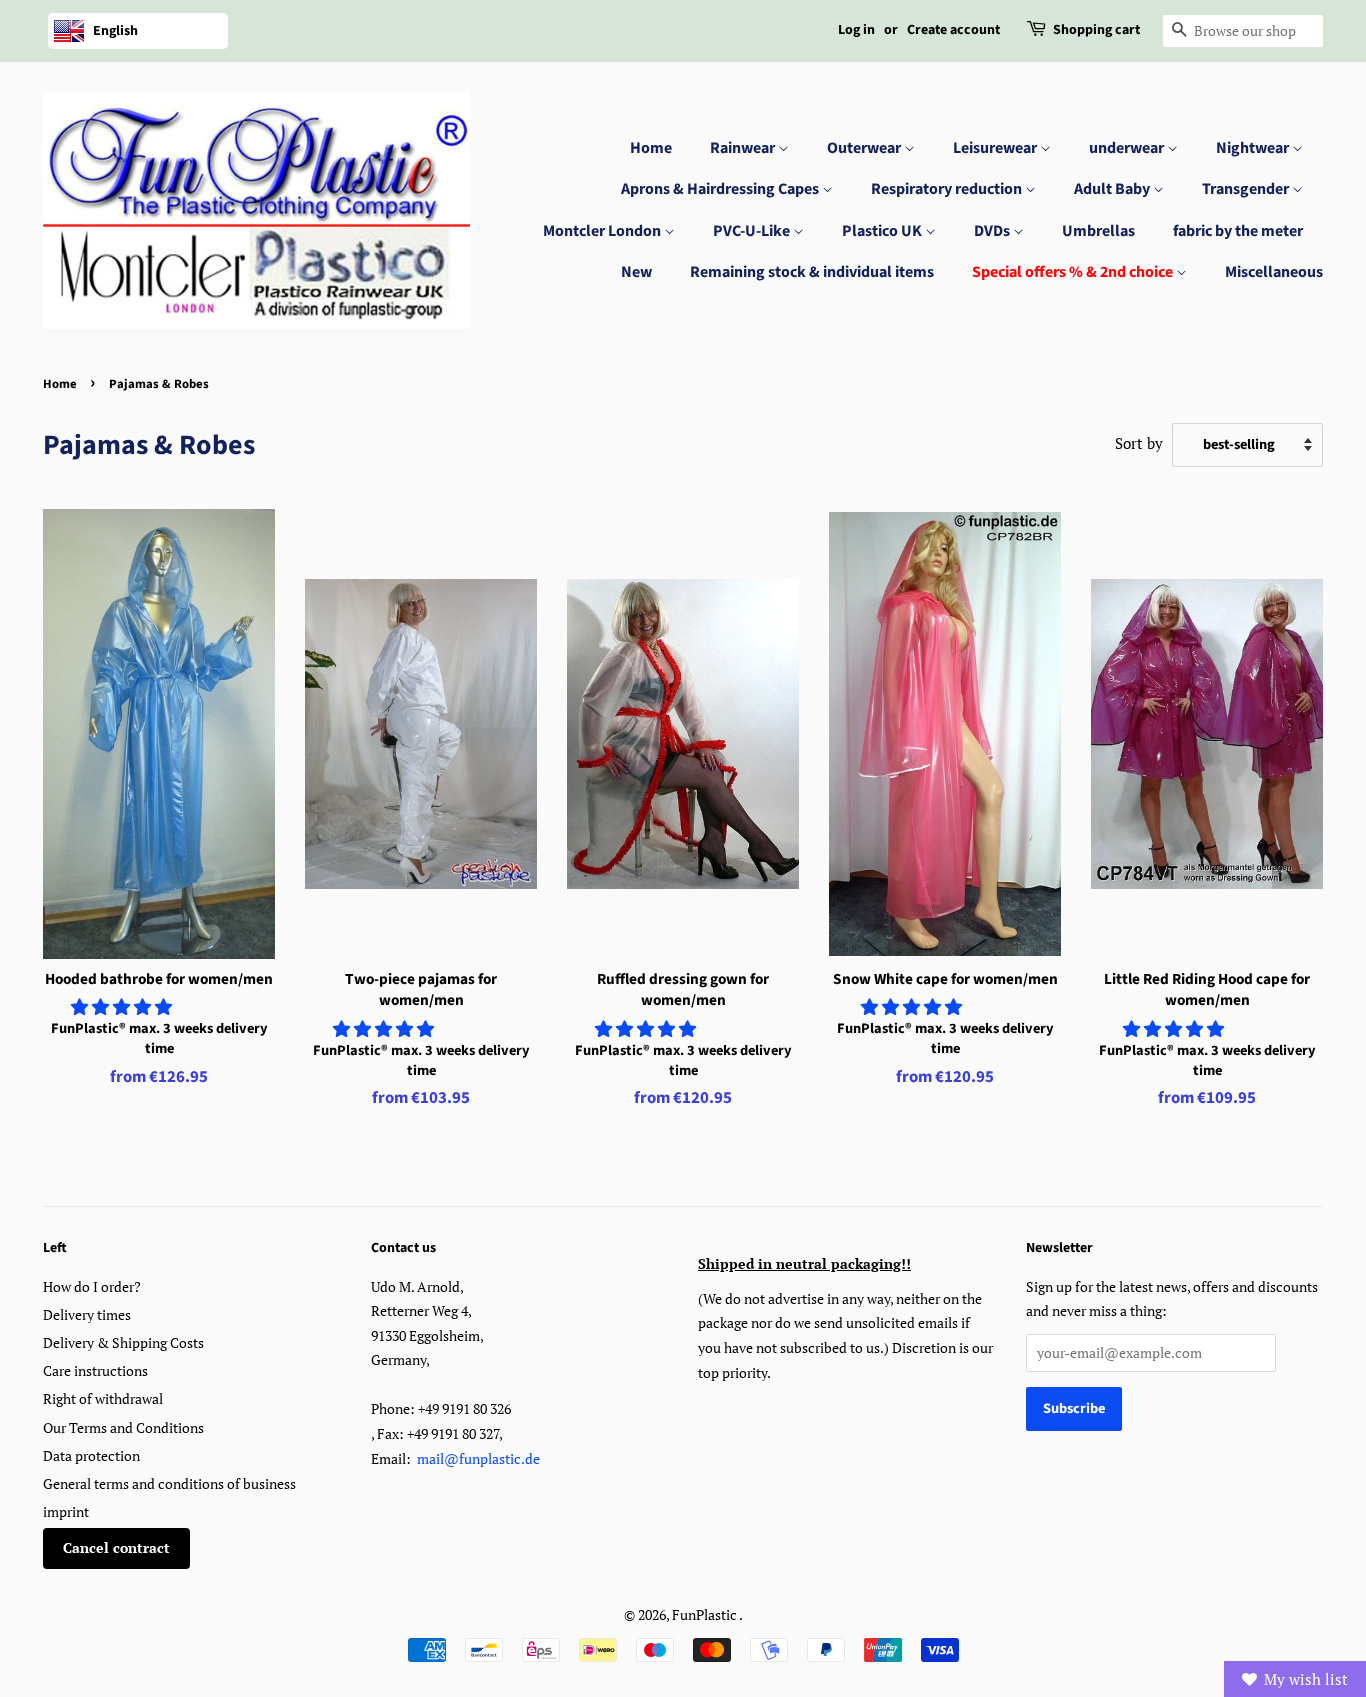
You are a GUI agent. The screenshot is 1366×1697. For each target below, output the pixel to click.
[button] (123, 1006)
